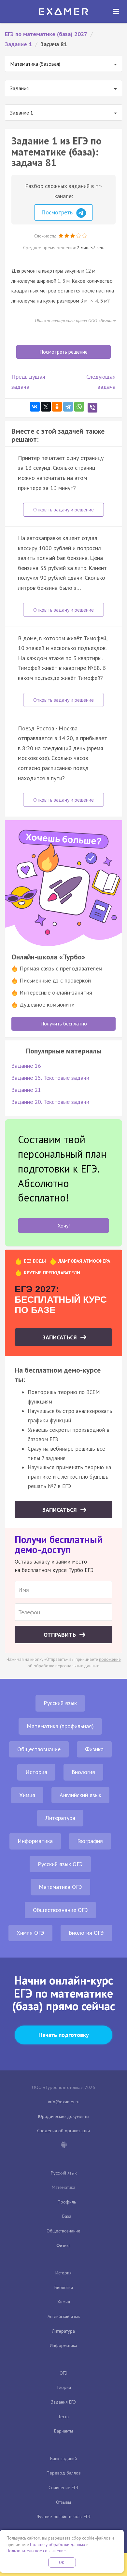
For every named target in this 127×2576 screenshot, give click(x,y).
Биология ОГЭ (86, 1933)
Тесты (64, 2417)
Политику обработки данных (58, 2545)
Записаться (60, 1337)
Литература (60, 1818)
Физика (94, 1749)
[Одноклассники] (57, 407)
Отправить (61, 1635)
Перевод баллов (64, 2473)
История (36, 1772)
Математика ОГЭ (60, 1887)
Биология (83, 1772)
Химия (27, 1795)
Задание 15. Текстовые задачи (50, 1078)
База (67, 2216)
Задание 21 (26, 1090)
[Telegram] (68, 407)
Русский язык (60, 1703)
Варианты (63, 2431)
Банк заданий (63, 2459)
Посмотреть (58, 212)
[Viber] (92, 408)
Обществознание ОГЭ (60, 1910)
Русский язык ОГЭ (60, 1864)
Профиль (67, 2202)
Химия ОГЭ (30, 1933)
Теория (64, 2387)
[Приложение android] (63, 2145)
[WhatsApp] (79, 407)
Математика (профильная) (60, 1726)
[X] (46, 407)
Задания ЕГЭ (63, 2402)
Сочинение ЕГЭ (63, 2488)
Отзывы (63, 2502)
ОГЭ (63, 2373)
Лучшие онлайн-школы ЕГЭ (63, 2516)
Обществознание (39, 1749)
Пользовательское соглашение (36, 2551)
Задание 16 (26, 1066)
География (90, 1841)
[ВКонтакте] (35, 407)
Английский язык (80, 1795)
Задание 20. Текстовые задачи (50, 1102)
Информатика (35, 1841)
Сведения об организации (63, 2131)
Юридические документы (64, 2116)
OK (62, 2562)
